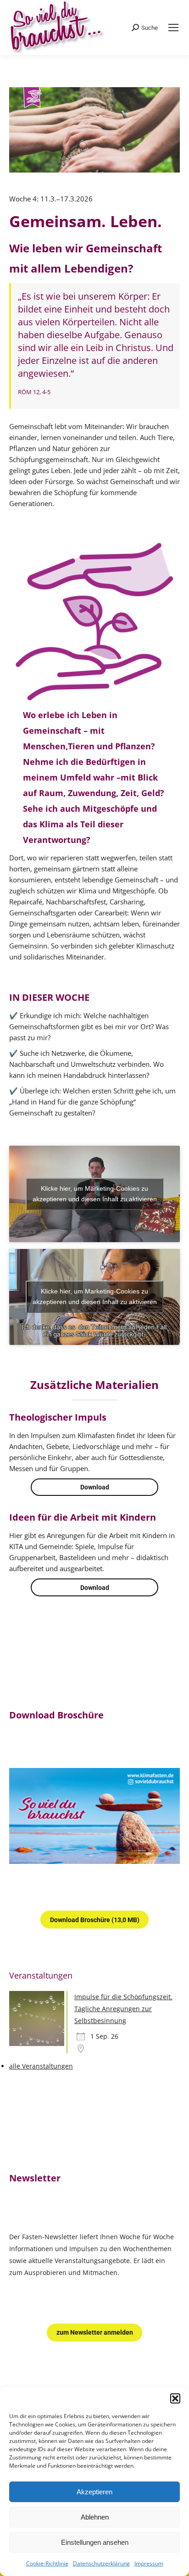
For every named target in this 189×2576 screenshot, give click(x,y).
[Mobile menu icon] (173, 28)
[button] (175, 2398)
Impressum (149, 2563)
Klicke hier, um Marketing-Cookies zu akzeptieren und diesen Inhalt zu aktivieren (95, 1194)
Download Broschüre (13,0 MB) (95, 1920)
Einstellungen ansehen (95, 2542)
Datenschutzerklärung (101, 2563)
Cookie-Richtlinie (47, 2563)
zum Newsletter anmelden (95, 2332)
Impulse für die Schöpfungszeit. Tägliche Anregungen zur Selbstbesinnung (123, 2009)
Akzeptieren (94, 2492)
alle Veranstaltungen (41, 2066)
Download (95, 1487)
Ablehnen (95, 2517)
